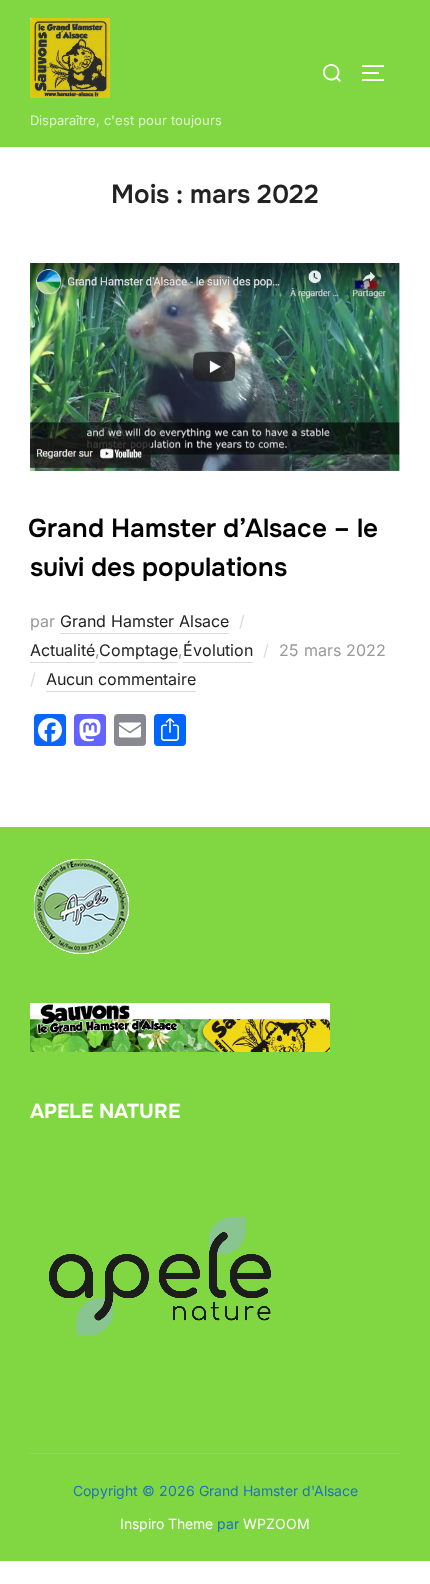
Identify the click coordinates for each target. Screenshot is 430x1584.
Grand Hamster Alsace (144, 621)
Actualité (62, 650)
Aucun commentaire (121, 679)
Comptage (138, 650)
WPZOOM (276, 1523)
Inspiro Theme (166, 1523)
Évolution (218, 650)
